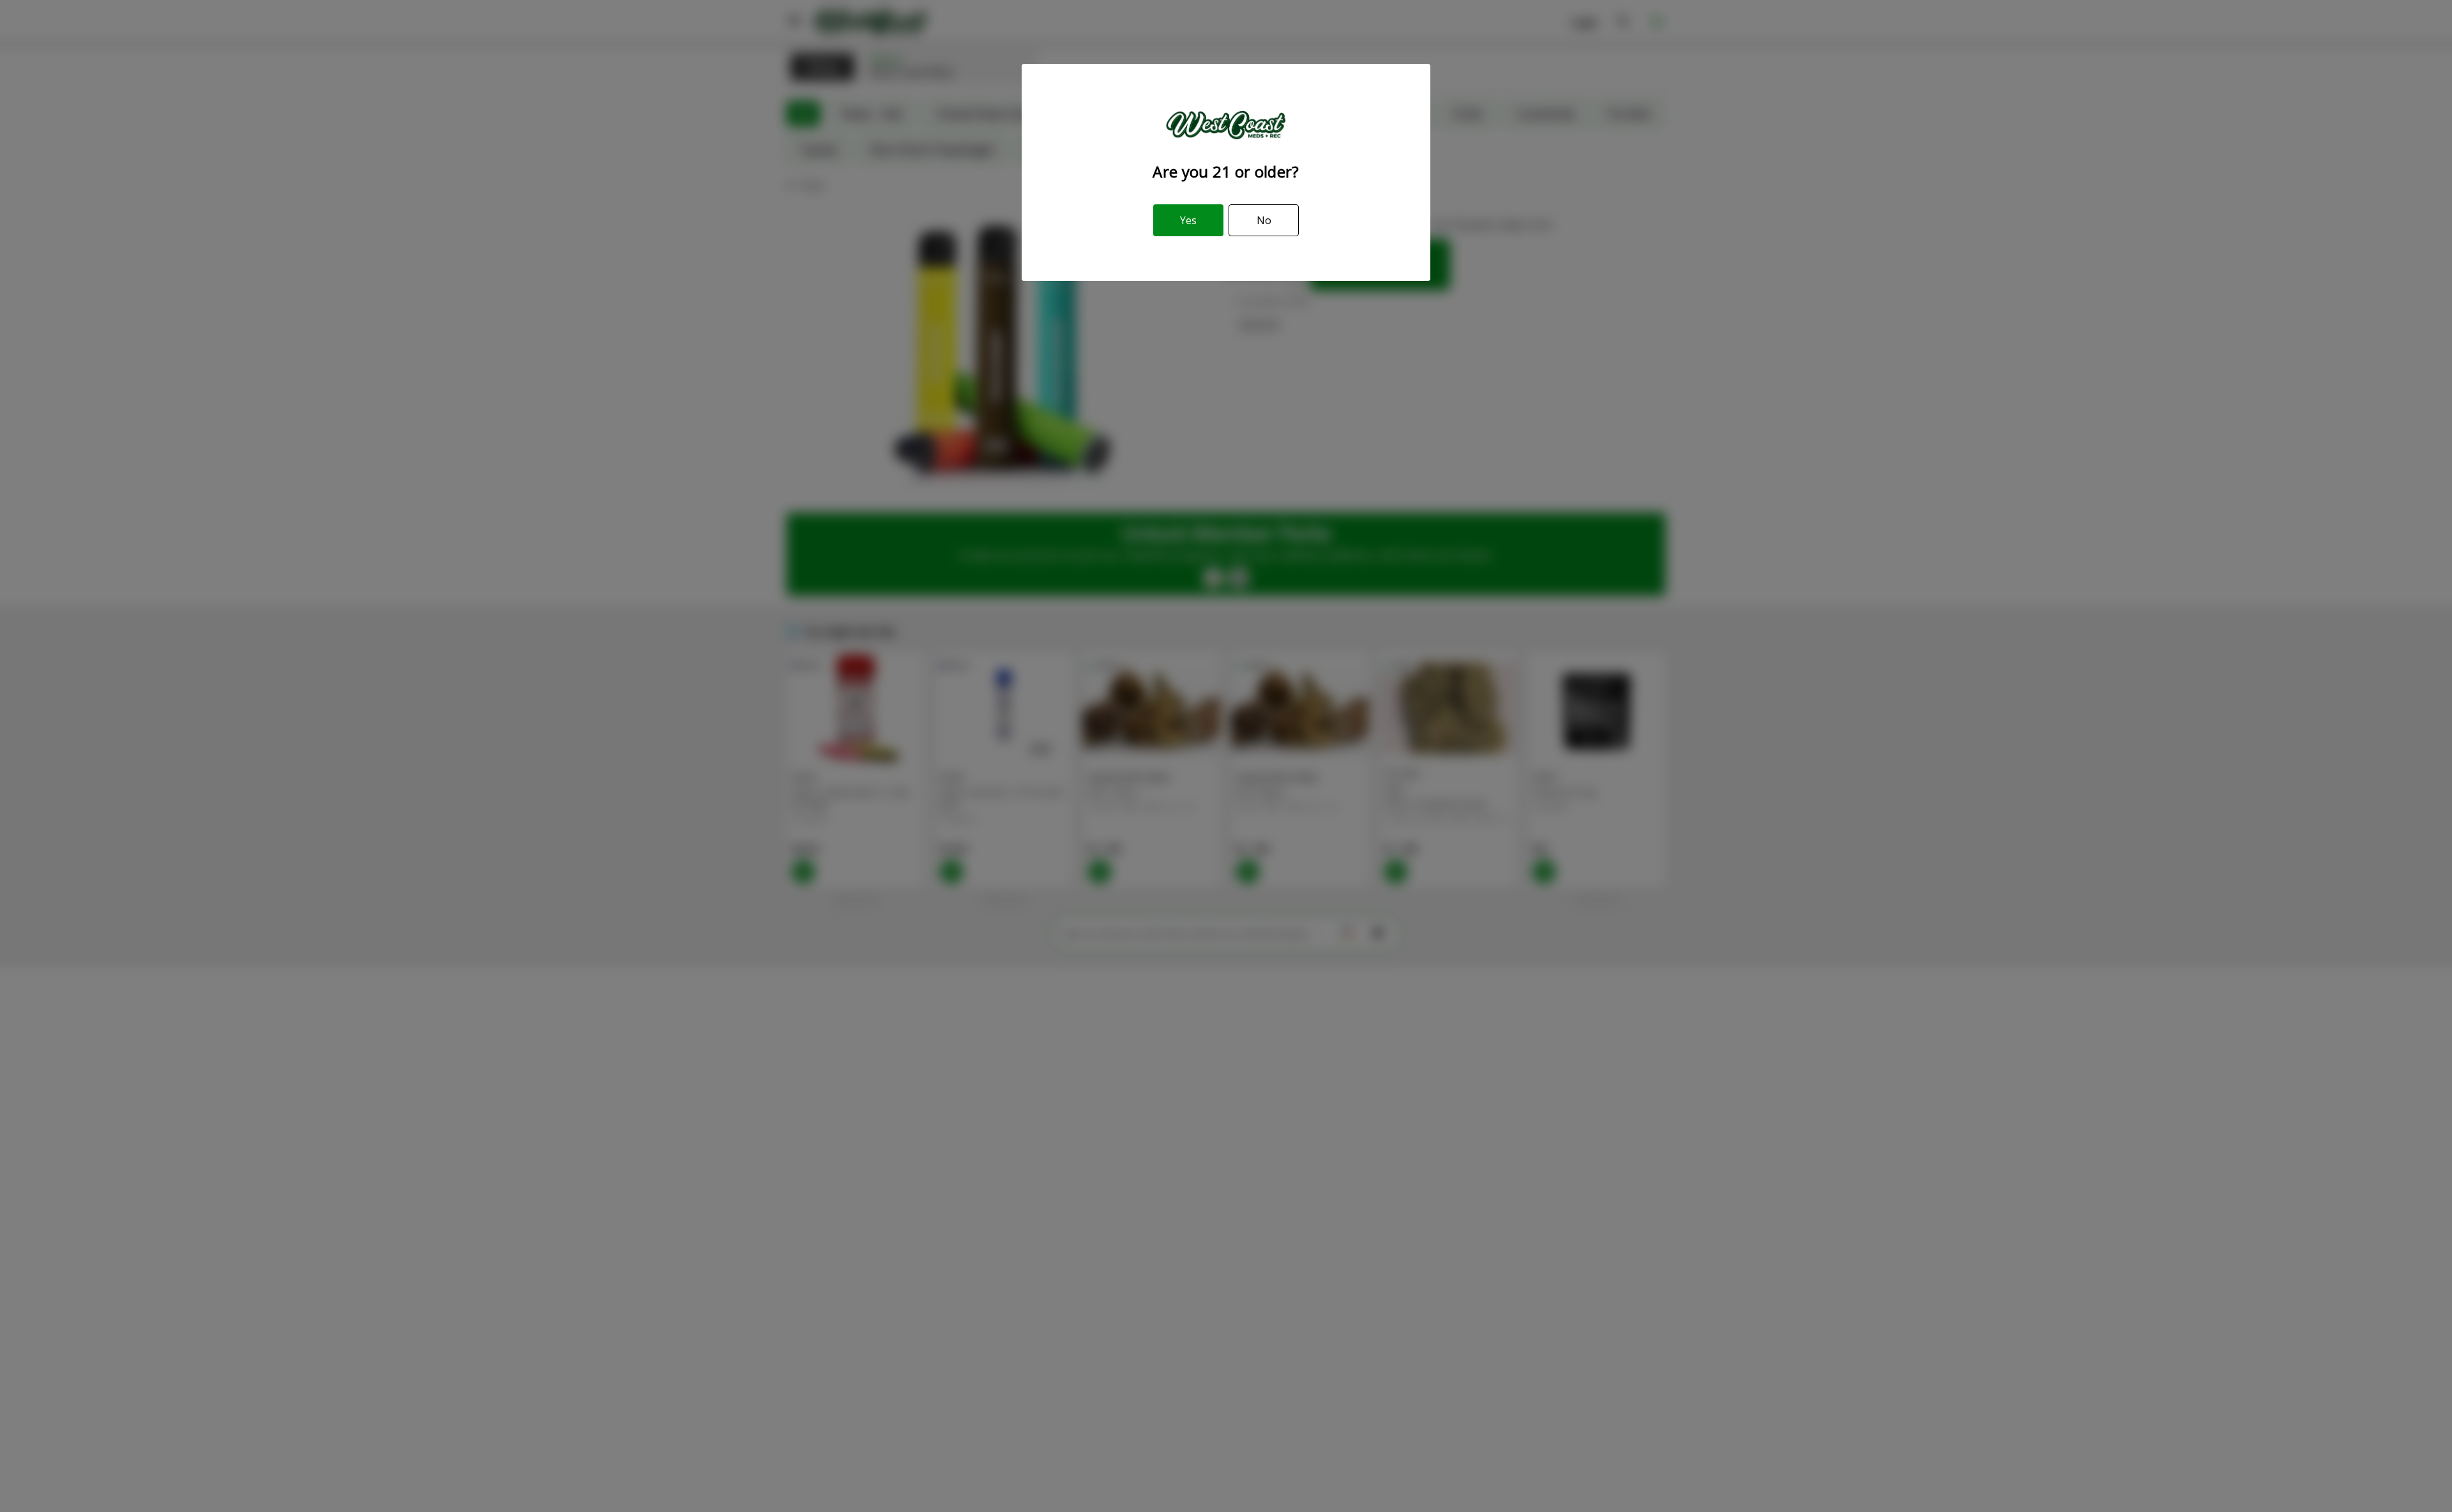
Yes (1188, 220)
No (1264, 220)
